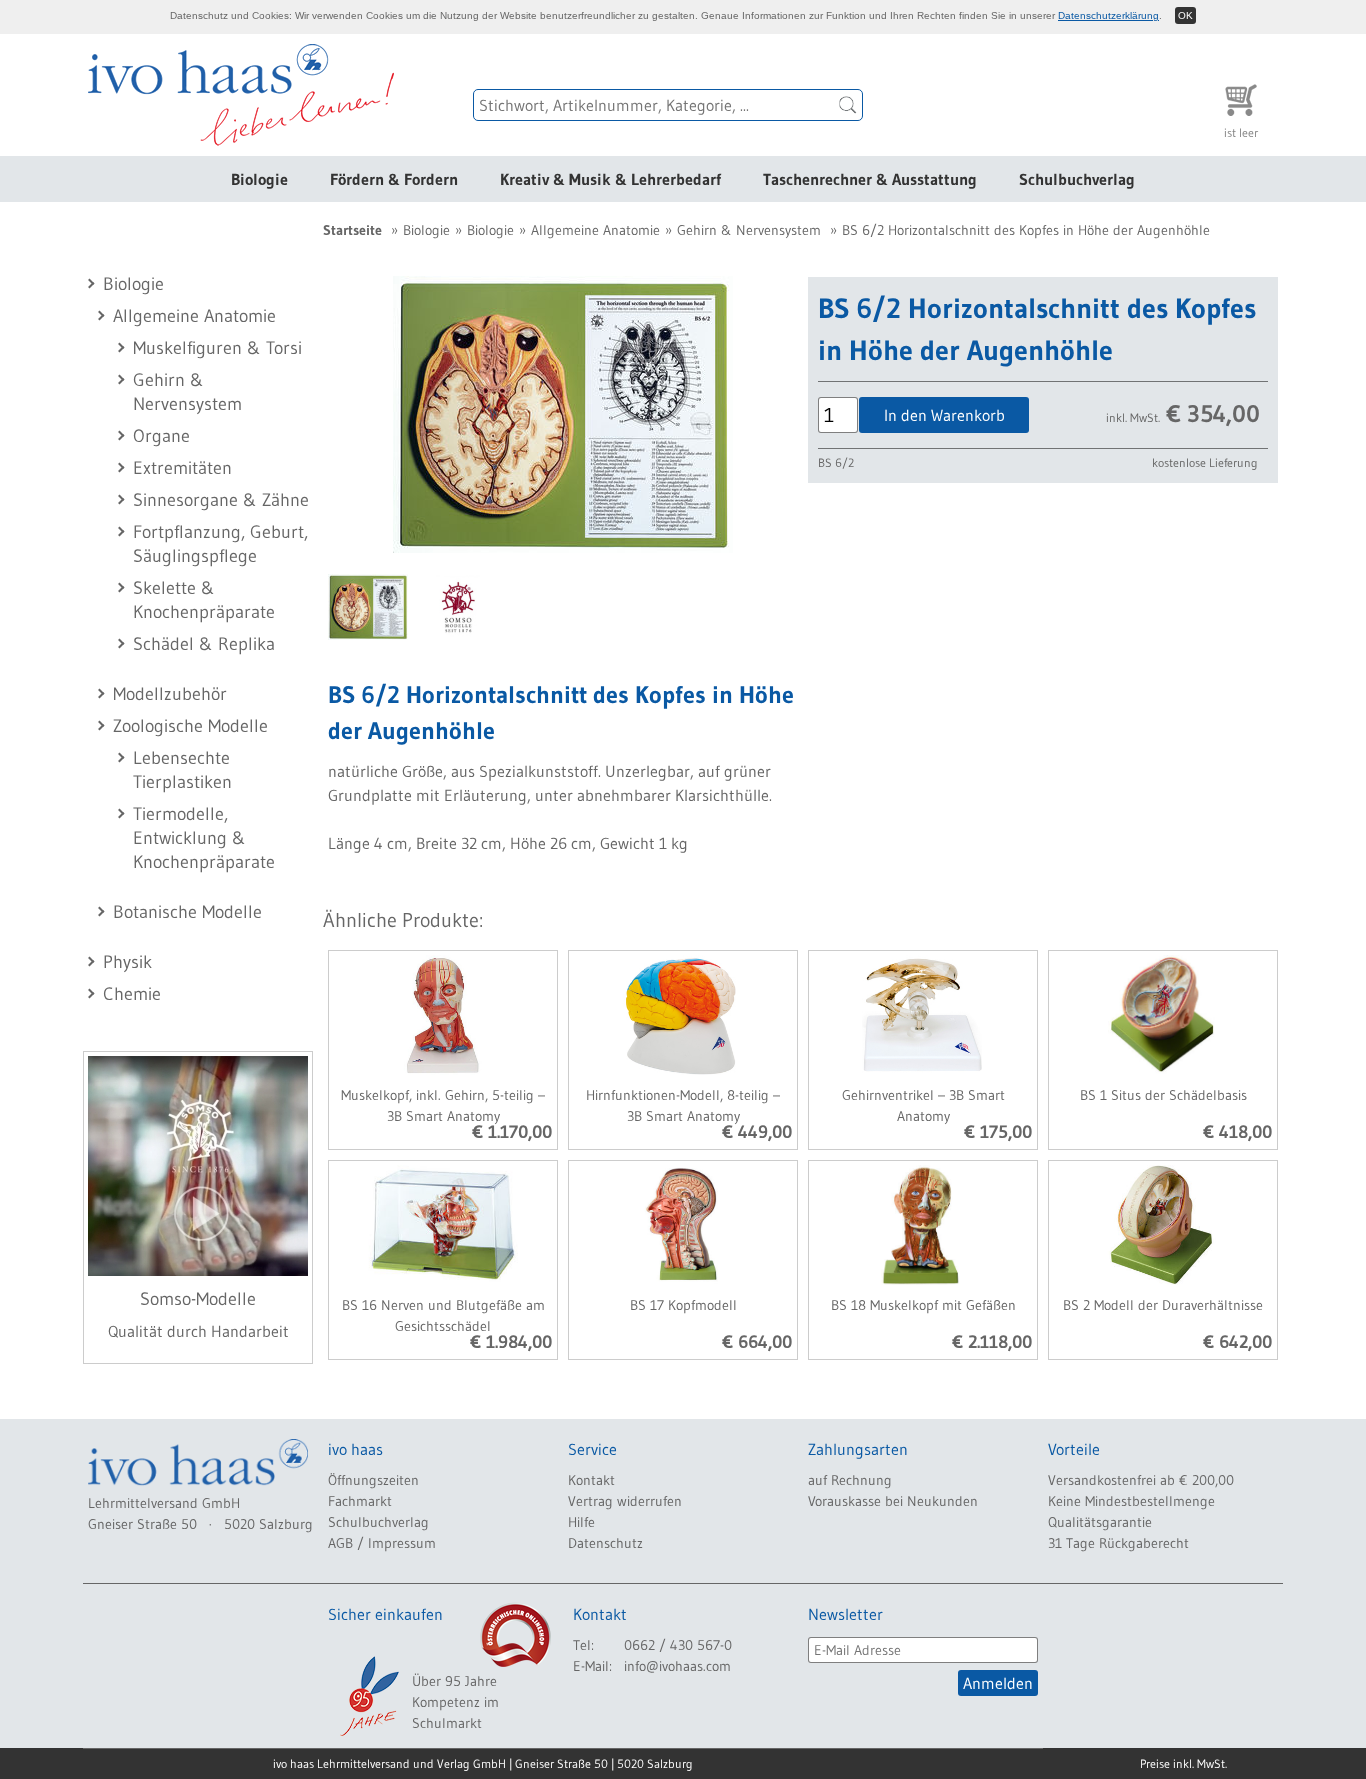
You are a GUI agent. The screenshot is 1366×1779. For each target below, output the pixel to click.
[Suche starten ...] (848, 105)
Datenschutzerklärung (1108, 15)
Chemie (132, 994)
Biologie (259, 179)
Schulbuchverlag (1077, 179)
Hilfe (581, 1522)
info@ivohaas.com (677, 1666)
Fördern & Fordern (394, 179)
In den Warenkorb (944, 415)
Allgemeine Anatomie (194, 316)
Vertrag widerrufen (625, 1501)
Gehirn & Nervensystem (749, 230)
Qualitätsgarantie (1100, 1522)
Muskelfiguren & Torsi (217, 348)
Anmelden (998, 1683)
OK (1185, 15)
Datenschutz (605, 1543)
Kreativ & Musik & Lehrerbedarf (610, 179)
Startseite (352, 230)
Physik (127, 962)
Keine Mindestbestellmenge (1131, 1501)
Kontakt (591, 1480)
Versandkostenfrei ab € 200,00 (1141, 1480)
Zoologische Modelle (190, 726)
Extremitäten (182, 468)
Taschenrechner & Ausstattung (870, 179)
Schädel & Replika (204, 644)
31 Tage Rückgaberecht (1118, 1543)
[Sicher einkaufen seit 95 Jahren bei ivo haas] (368, 1696)
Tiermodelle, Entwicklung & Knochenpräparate (204, 838)
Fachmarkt (360, 1501)
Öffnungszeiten (373, 1480)
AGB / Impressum (382, 1543)
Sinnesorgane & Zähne (221, 500)
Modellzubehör (170, 694)
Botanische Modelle (187, 912)
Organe (161, 436)
